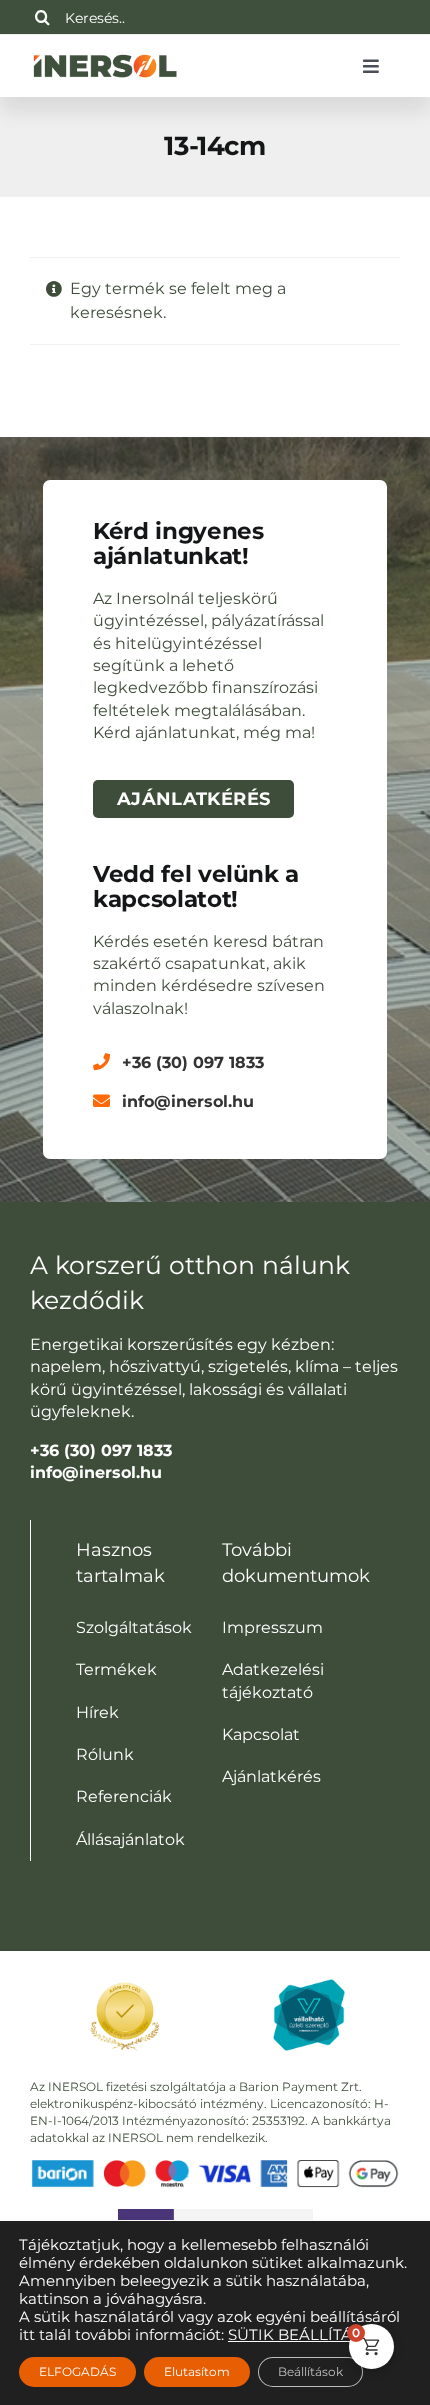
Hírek (97, 1712)
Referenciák (124, 1796)
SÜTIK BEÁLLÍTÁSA (300, 2335)
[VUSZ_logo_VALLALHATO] (309, 1986)
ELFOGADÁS (77, 2371)
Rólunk (105, 1754)
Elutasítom (197, 2371)
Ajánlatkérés (271, 1776)
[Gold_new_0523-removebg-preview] (125, 1978)
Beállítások (310, 2371)
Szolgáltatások (134, 1627)
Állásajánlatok (130, 1839)
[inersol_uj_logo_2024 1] (105, 53)
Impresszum (272, 1627)
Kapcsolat (261, 1734)
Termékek (116, 1669)
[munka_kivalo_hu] (215, 2216)
